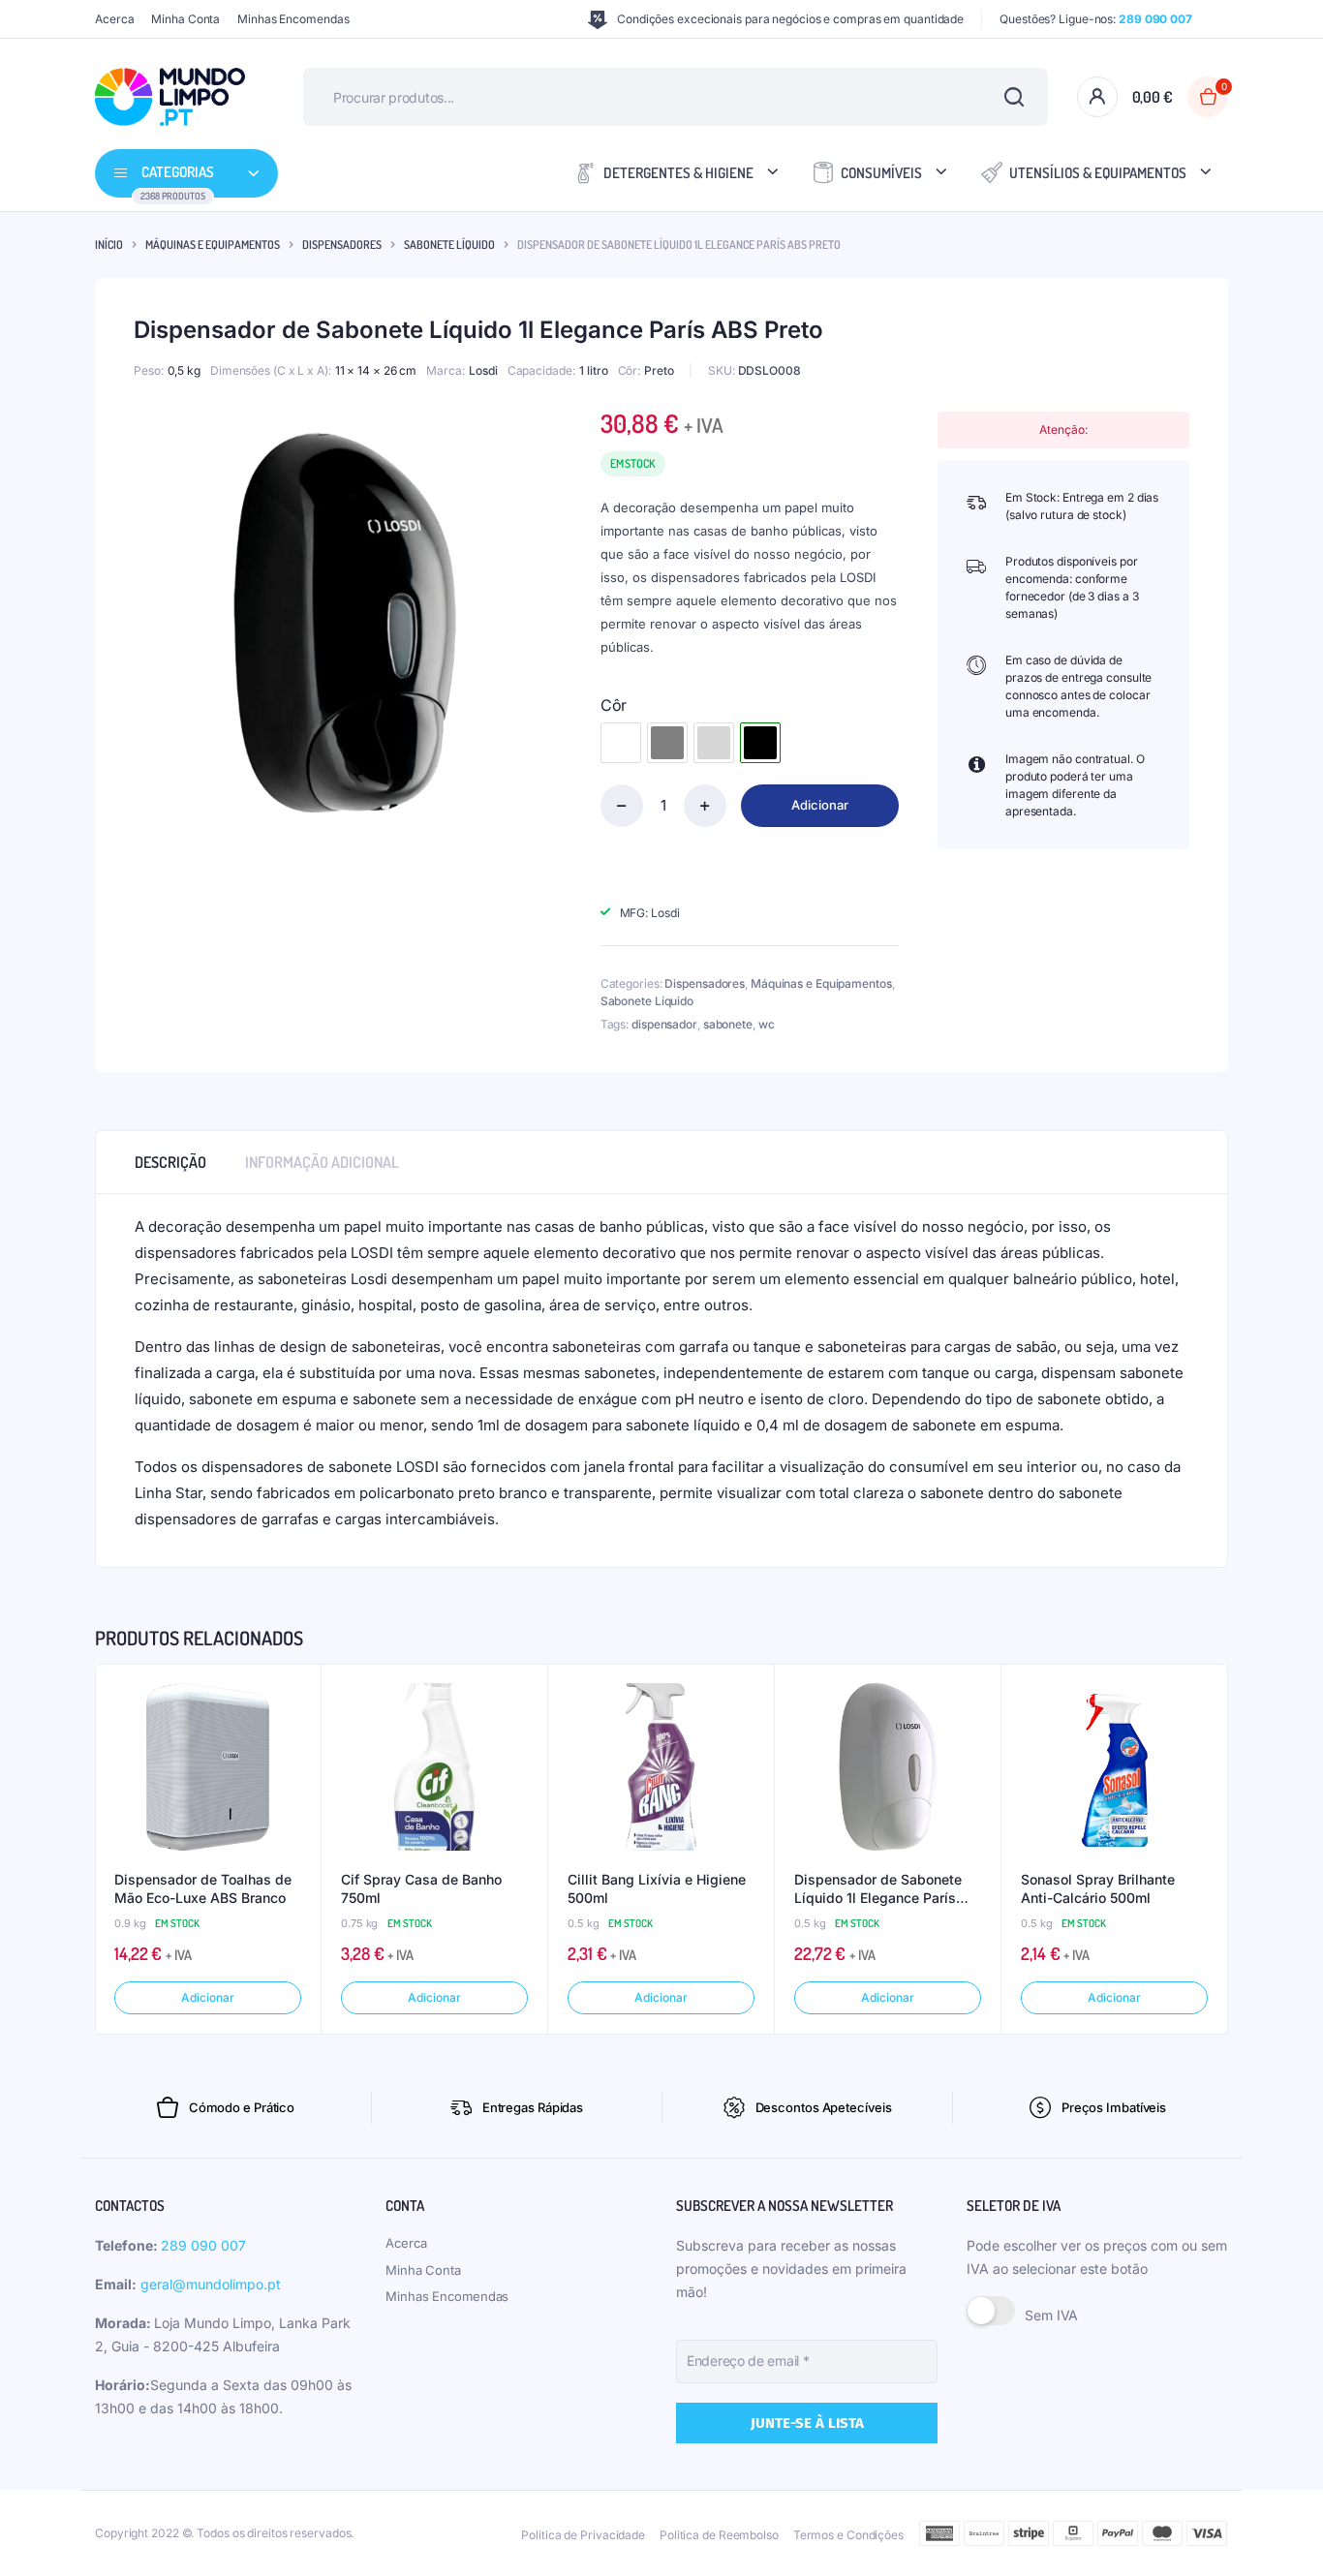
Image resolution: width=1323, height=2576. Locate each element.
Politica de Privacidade (583, 2535)
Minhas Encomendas (293, 19)
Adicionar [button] (207, 1997)
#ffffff (621, 743)
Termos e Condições (848, 2535)
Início (109, 245)
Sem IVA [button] (1051, 2315)
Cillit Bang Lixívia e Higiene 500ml (657, 1889)
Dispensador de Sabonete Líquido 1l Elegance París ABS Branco (878, 1889)
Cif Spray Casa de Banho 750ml (421, 1889)
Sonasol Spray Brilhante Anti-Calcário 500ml (1098, 1889)
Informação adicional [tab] (322, 1162)
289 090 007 (203, 2245)
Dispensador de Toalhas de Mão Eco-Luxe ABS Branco (203, 1889)
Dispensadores (342, 245)
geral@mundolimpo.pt (211, 2284)
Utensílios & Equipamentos (1098, 173)
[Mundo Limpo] (170, 97)
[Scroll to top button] (1279, 2532)
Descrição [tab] (170, 1162)
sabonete (728, 1024)
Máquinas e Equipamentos (213, 245)
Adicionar (820, 805)
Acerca (114, 19)
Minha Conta (185, 19)
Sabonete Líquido (449, 245)
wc (767, 1024)
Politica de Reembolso (719, 2535)
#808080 (667, 743)
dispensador (664, 1024)
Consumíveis (881, 173)
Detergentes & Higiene (678, 173)
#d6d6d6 (714, 743)
